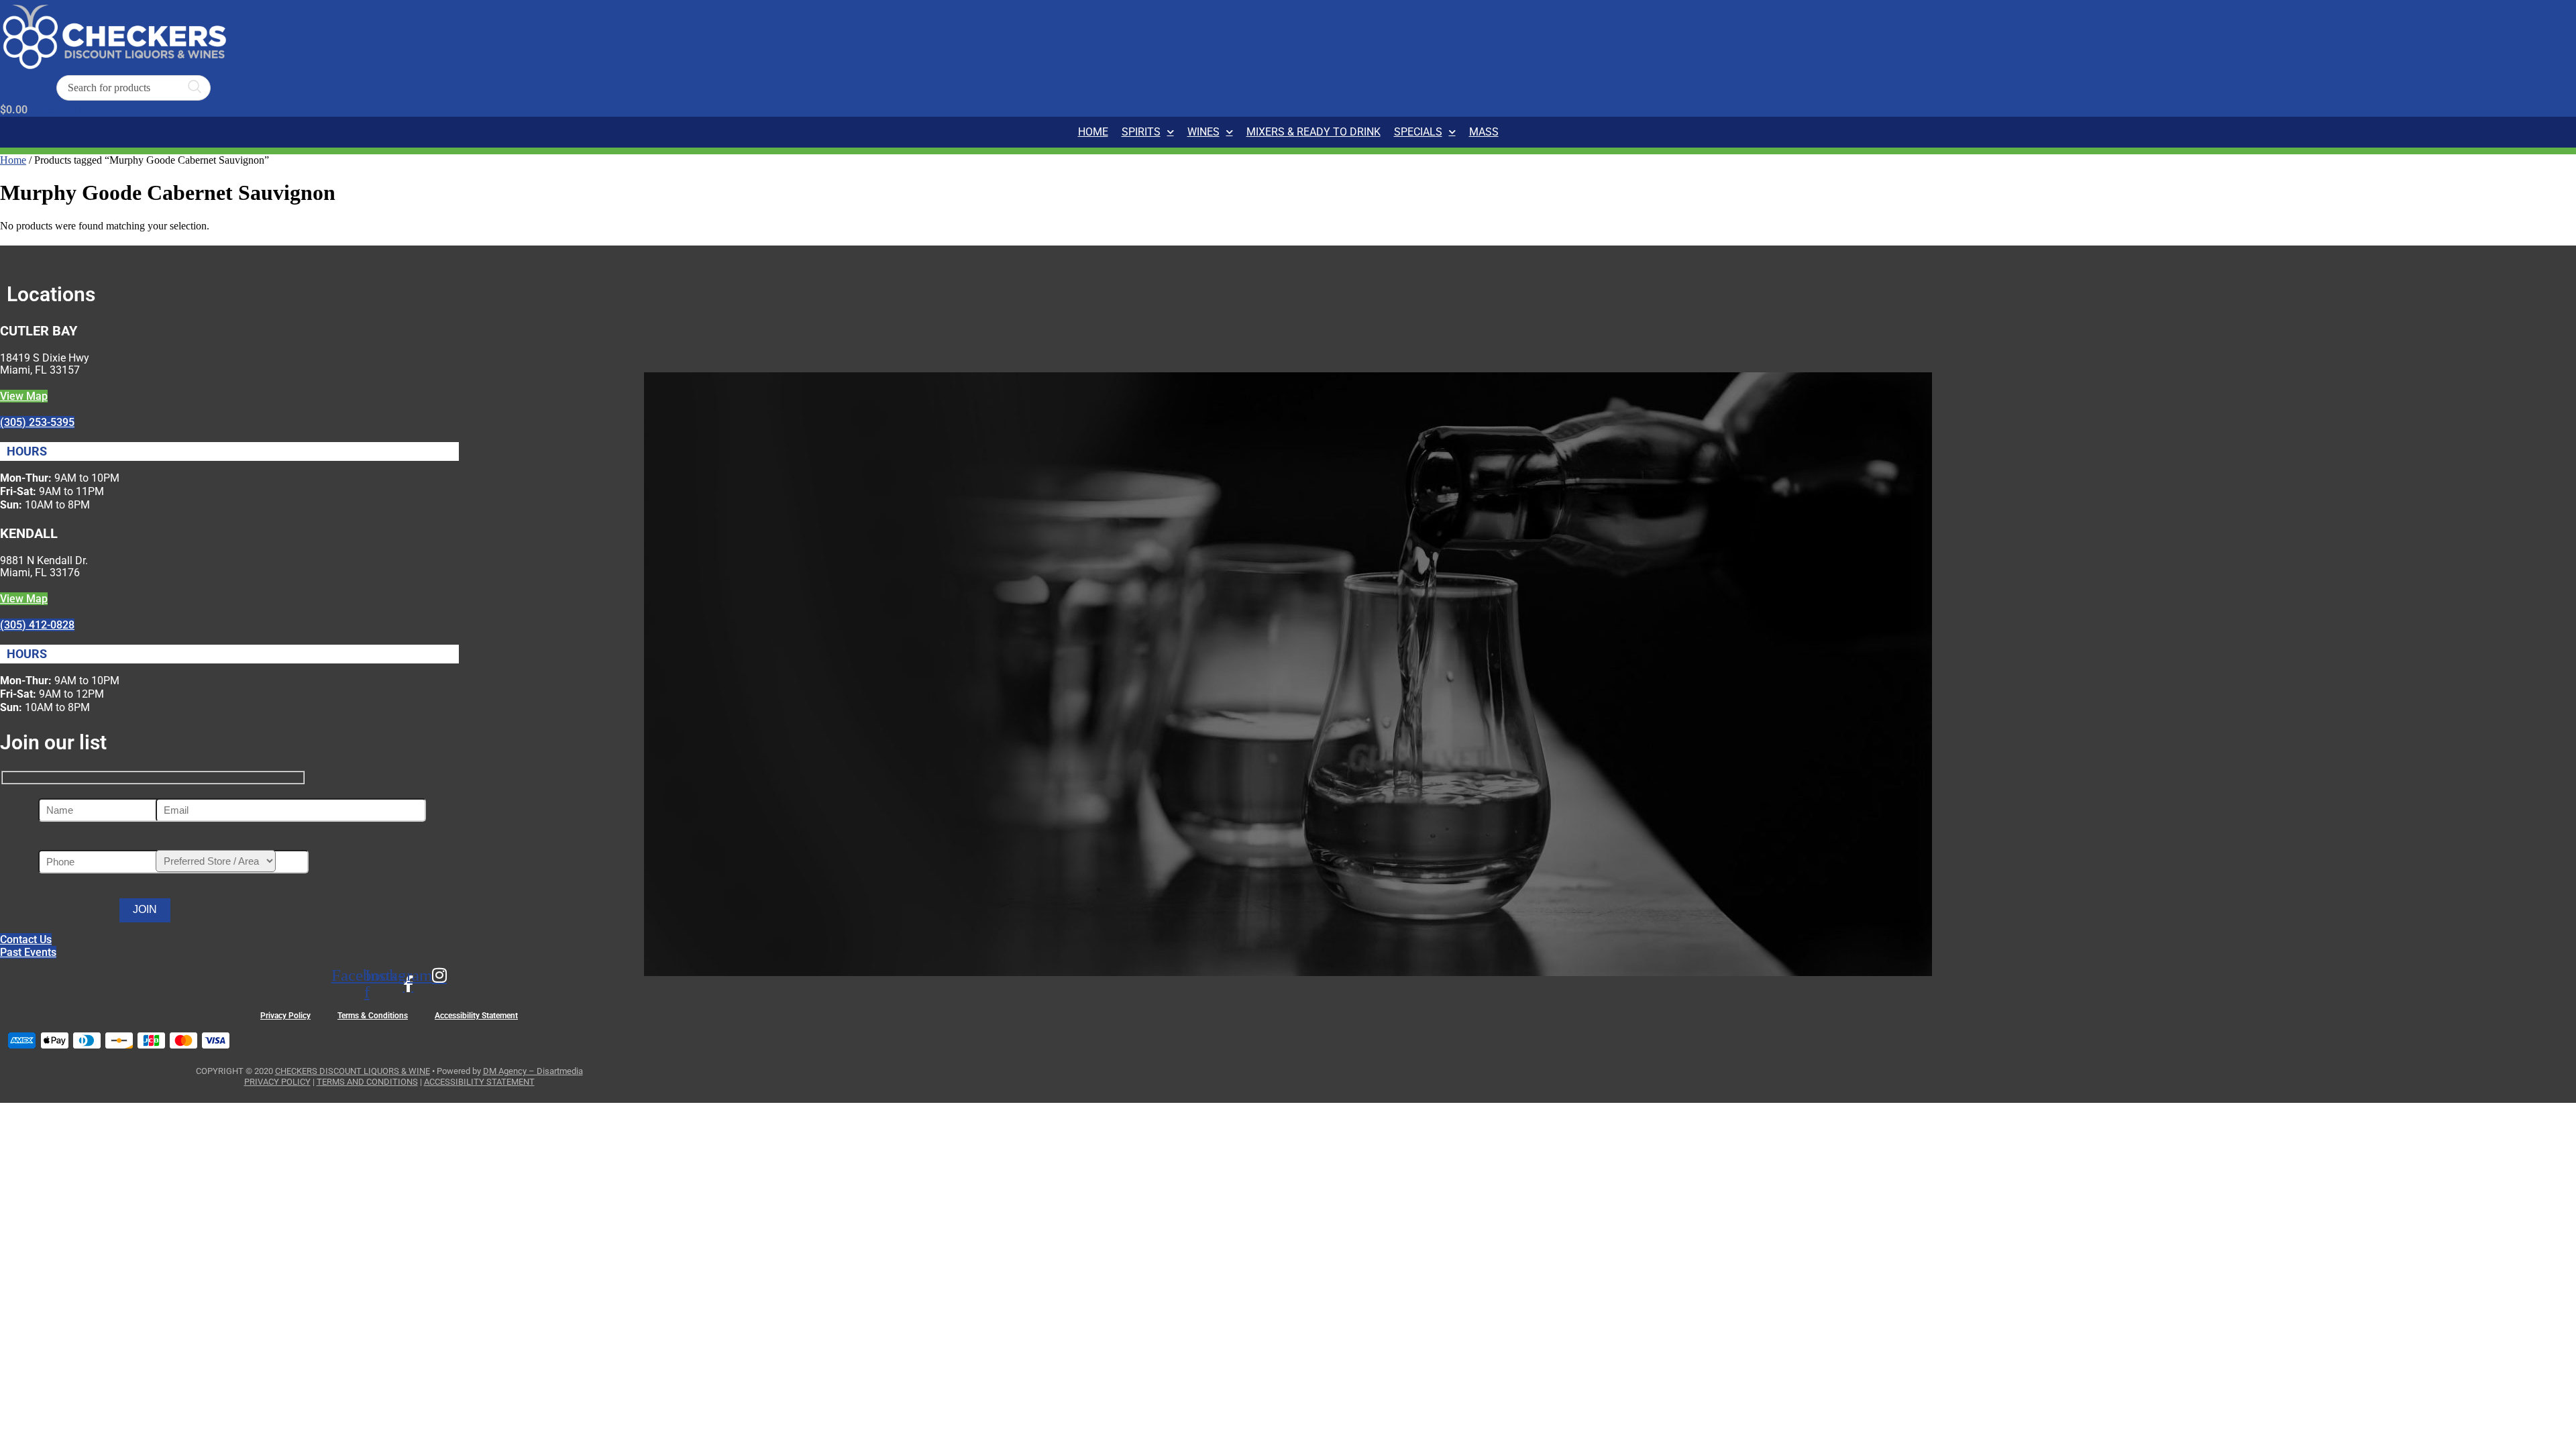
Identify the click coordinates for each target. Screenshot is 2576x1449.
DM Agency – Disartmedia (533, 1071)
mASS (1484, 132)
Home (1093, 132)
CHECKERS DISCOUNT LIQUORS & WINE (353, 1071)
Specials (1418, 132)
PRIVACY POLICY (277, 1082)
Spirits (1141, 132)
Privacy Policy (285, 1016)
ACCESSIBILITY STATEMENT (479, 1082)
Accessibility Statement (476, 1016)
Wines (1203, 132)
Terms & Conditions (373, 1016)
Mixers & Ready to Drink (1313, 132)
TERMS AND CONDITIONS (367, 1082)
